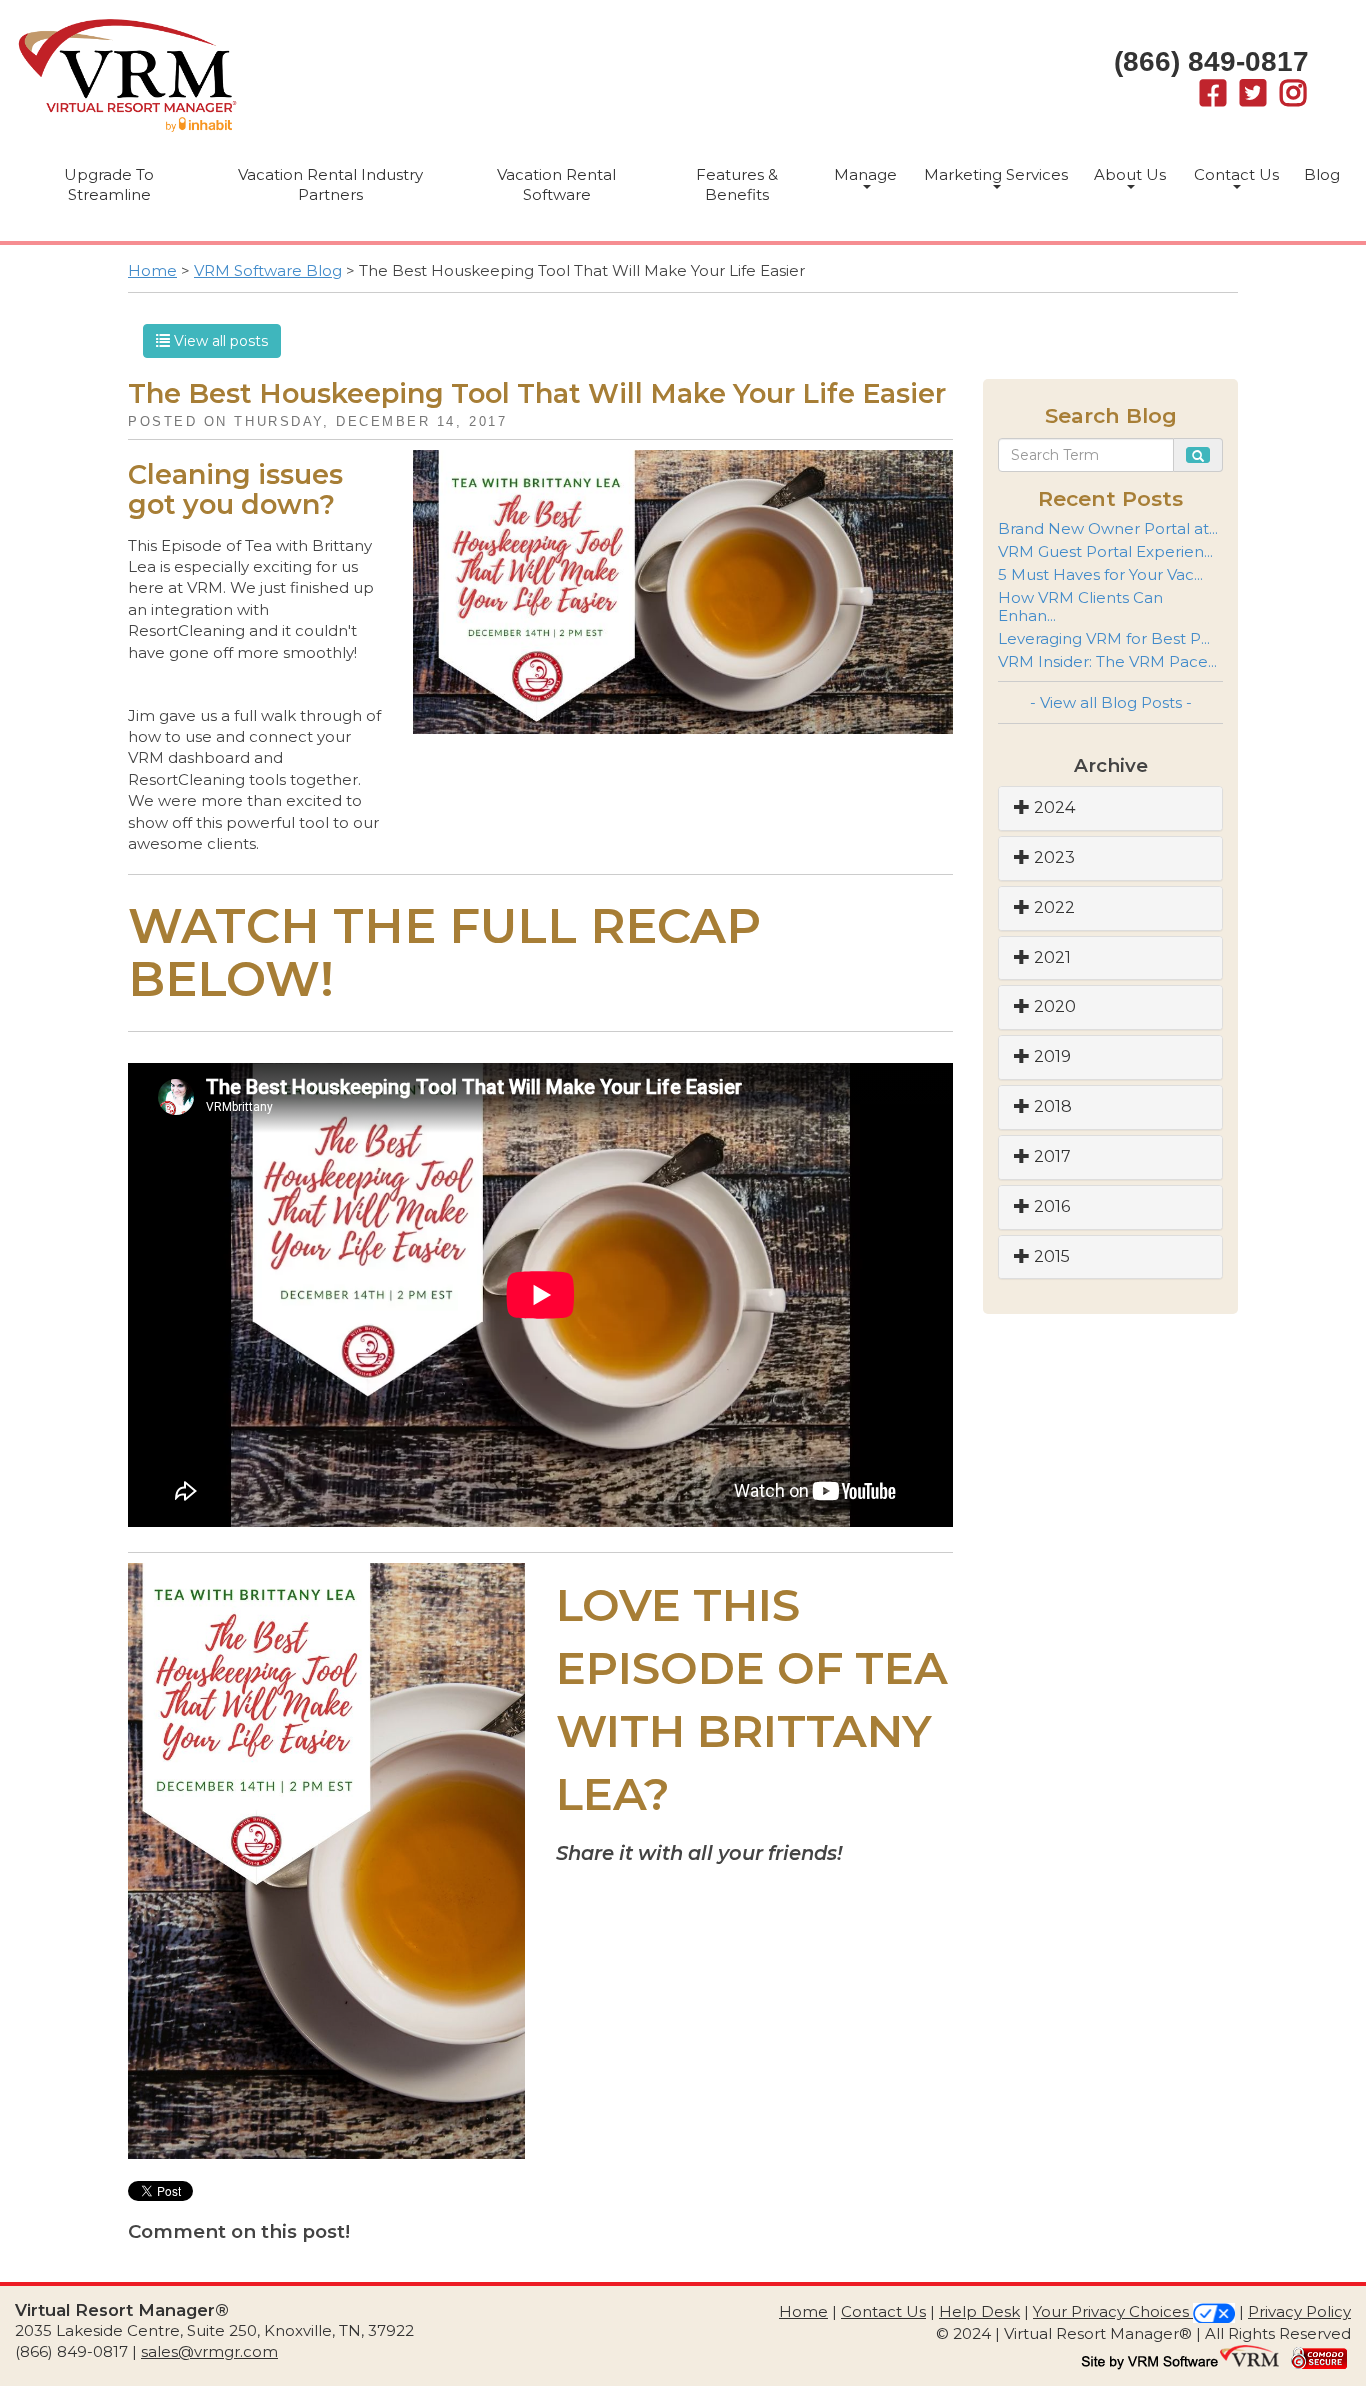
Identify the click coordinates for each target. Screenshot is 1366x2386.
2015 (1050, 1256)
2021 (1050, 957)
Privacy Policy (1299, 2311)
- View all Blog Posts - (1111, 702)
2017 (1050, 1156)
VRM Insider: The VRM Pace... (1107, 661)
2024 (1052, 807)
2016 (1050, 1206)
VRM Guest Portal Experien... (1105, 551)
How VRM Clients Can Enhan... (1080, 606)
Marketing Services (996, 174)
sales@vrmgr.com (209, 2351)
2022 (1052, 907)
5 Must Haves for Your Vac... (1100, 574)
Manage (865, 174)
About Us (1130, 174)
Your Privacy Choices (1113, 2311)
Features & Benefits (737, 184)
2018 (1051, 1106)
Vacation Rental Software (556, 184)
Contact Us (1236, 174)
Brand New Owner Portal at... (1108, 528)
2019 (1050, 1056)
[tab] (1110, 808)
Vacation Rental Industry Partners (330, 184)
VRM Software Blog (268, 270)
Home (152, 270)
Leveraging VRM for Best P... (1104, 638)
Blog (1322, 174)
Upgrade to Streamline (109, 184)
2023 (1052, 857)
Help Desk (979, 2311)
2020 (1053, 1006)
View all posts (219, 341)
